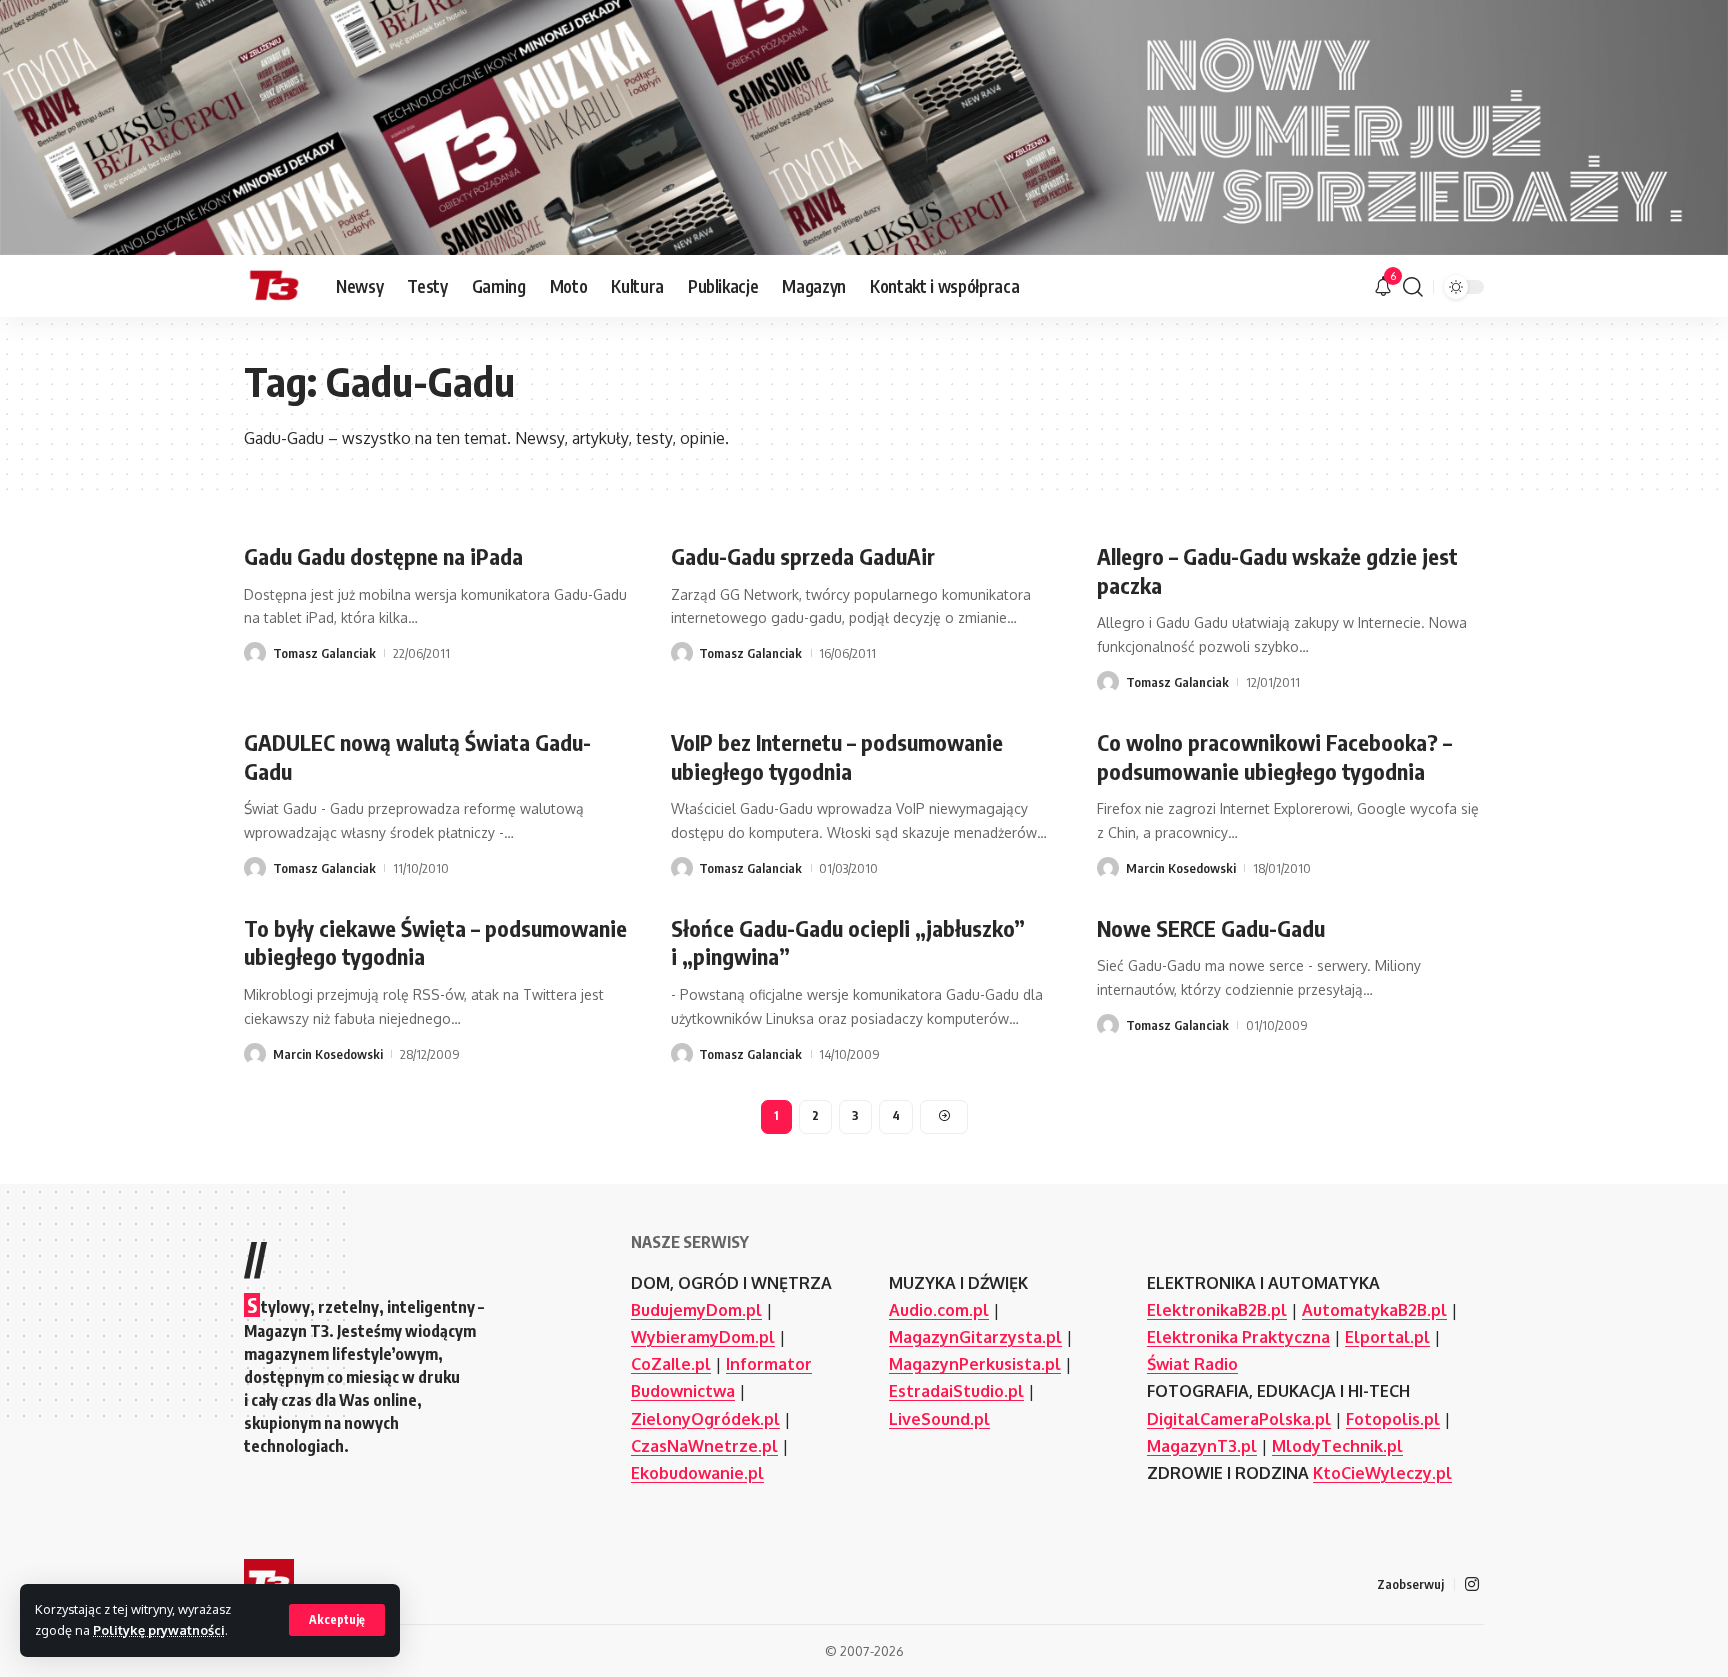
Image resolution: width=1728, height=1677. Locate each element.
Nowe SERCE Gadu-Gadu (1211, 928)
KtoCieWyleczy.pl (1382, 1473)
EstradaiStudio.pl (956, 1391)
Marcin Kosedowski (1181, 868)
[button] (337, 1620)
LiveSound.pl (939, 1419)
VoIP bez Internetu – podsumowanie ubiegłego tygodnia (837, 756)
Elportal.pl (1387, 1337)
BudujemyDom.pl (696, 1310)
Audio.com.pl (939, 1310)
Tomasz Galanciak (324, 653)
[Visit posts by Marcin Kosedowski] (1108, 868)
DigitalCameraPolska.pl (1239, 1419)
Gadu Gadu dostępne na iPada (383, 556)
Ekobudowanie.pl (697, 1473)
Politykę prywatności (159, 1630)
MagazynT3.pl (1202, 1446)
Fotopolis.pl (1393, 1419)
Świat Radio (1192, 1364)
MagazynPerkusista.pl (975, 1364)
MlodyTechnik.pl (1337, 1446)
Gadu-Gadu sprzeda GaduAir (803, 556)
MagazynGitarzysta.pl (975, 1337)
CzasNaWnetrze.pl (704, 1446)
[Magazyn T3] (274, 287)
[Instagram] (1472, 1584)
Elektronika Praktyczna (1238, 1337)
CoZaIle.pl (671, 1364)
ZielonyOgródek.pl (705, 1419)
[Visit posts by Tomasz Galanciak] (255, 653)
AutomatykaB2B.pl (1374, 1310)
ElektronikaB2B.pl (1217, 1310)
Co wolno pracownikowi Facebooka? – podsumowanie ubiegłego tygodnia (1274, 756)
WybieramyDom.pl (703, 1337)
